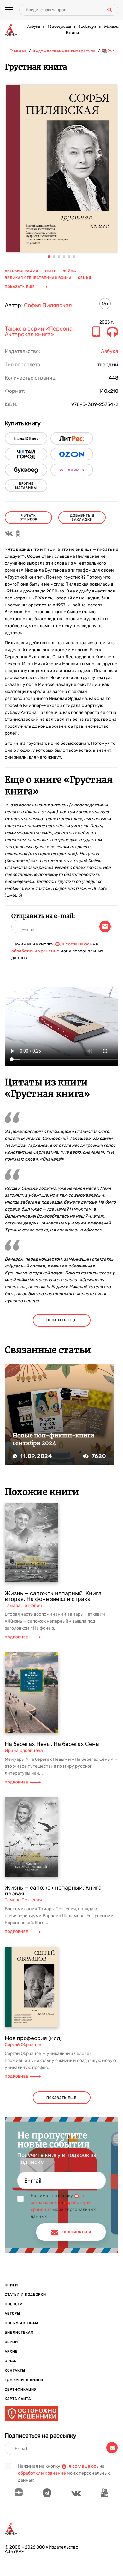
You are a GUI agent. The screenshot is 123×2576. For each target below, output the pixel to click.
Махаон (111, 27)
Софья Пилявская (48, 305)
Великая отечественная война (38, 278)
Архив (11, 2351)
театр (50, 271)
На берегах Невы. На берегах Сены (52, 1744)
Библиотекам (19, 2333)
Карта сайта (18, 2399)
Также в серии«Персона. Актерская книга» (39, 332)
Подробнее (17, 1637)
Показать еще (20, 287)
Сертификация (21, 2389)
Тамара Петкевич (23, 1605)
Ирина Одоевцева (24, 1750)
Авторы (12, 2314)
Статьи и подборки (25, 2295)
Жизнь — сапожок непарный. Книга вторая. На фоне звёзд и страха (53, 1596)
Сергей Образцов (23, 2045)
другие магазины (26, 486)
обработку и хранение (35, 951)
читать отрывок (29, 518)
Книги (73, 33)
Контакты (15, 2370)
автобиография (21, 271)
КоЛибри (87, 27)
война (69, 271)
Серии (11, 2342)
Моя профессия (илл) (33, 2038)
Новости (14, 2304)
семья (85, 278)
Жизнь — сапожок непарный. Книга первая (53, 1891)
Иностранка (59, 27)
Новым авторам (21, 2323)
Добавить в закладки (82, 518)
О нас (11, 2361)
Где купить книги (24, 2380)
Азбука (33, 27)
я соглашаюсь (77, 944)
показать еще (61, 1320)
